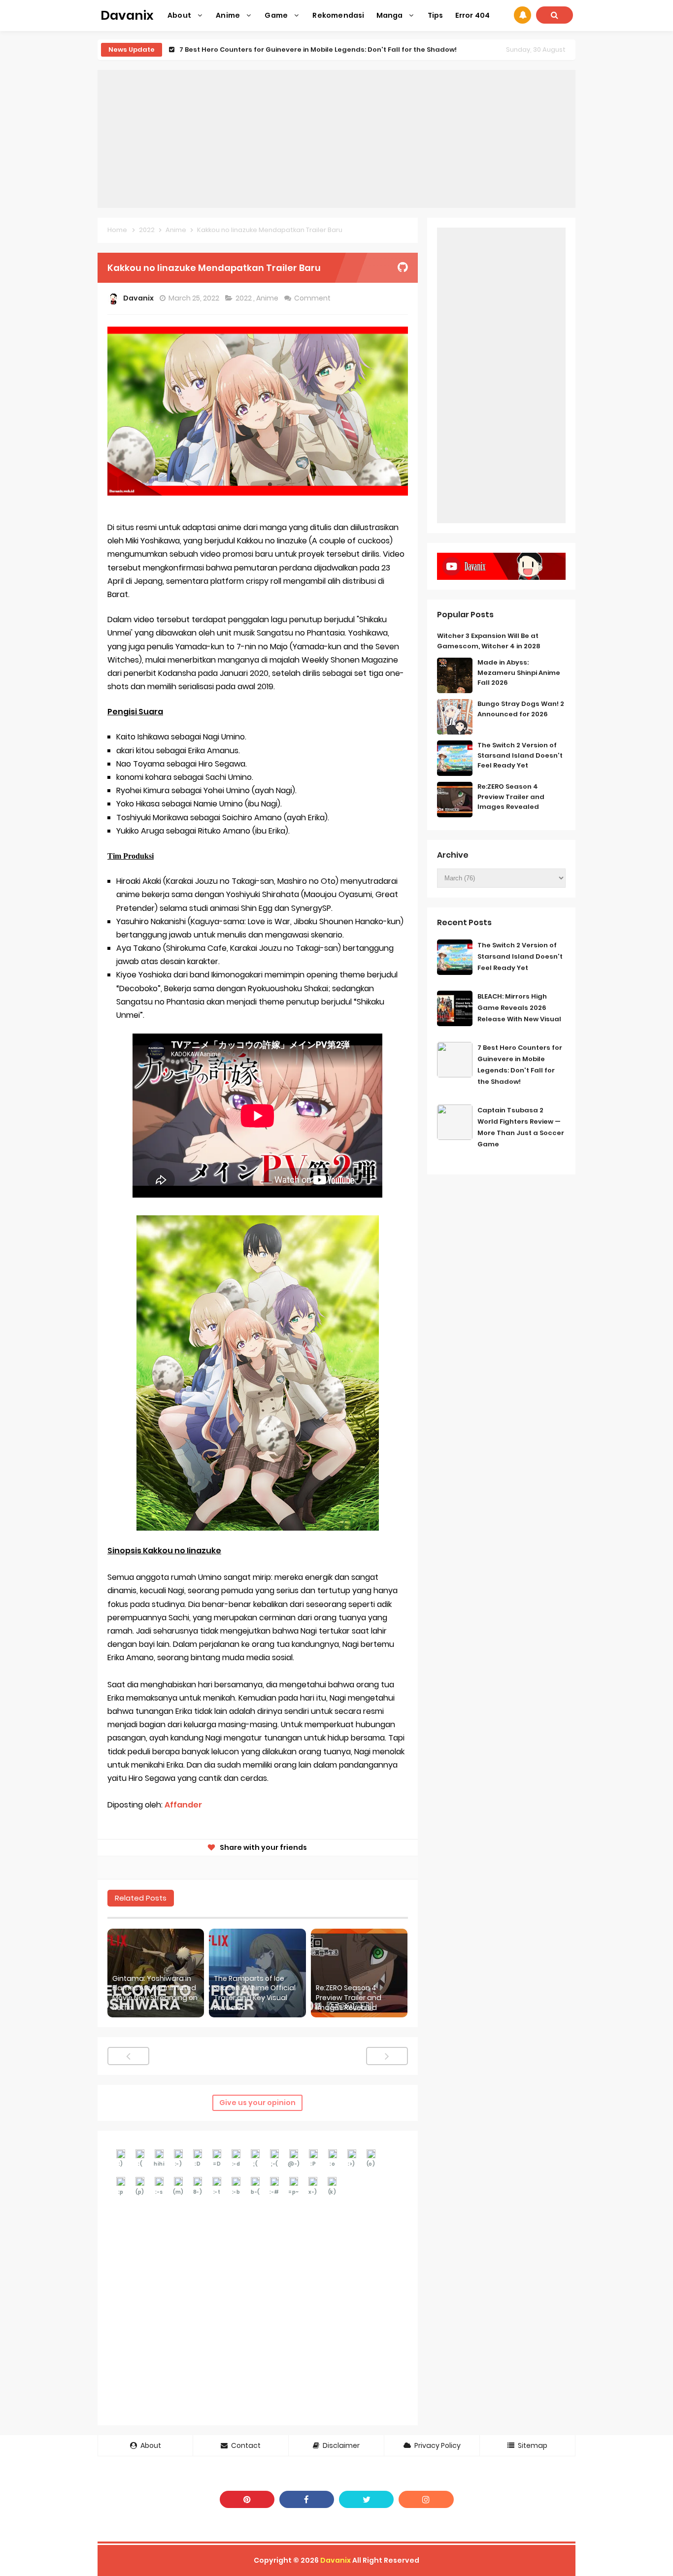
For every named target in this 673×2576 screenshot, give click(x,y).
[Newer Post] (128, 2056)
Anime (268, 298)
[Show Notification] (522, 15)
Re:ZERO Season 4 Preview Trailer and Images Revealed (349, 1998)
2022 (244, 298)
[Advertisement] (336, 139)
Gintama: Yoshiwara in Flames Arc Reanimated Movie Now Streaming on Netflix (155, 1993)
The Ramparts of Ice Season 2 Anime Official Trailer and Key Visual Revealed (255, 1993)
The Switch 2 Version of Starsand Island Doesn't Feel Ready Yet (520, 755)
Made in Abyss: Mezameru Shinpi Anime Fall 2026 (519, 673)
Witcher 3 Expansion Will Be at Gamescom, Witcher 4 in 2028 (489, 641)
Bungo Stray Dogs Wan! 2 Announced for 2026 (521, 709)
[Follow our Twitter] (366, 2499)
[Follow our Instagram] (426, 2499)
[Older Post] (387, 2056)
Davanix (336, 2560)
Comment (313, 298)
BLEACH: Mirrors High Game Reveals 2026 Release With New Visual (519, 1008)
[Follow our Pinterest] (247, 2499)
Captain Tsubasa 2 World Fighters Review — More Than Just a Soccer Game (310, 50)
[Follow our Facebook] (307, 2499)
